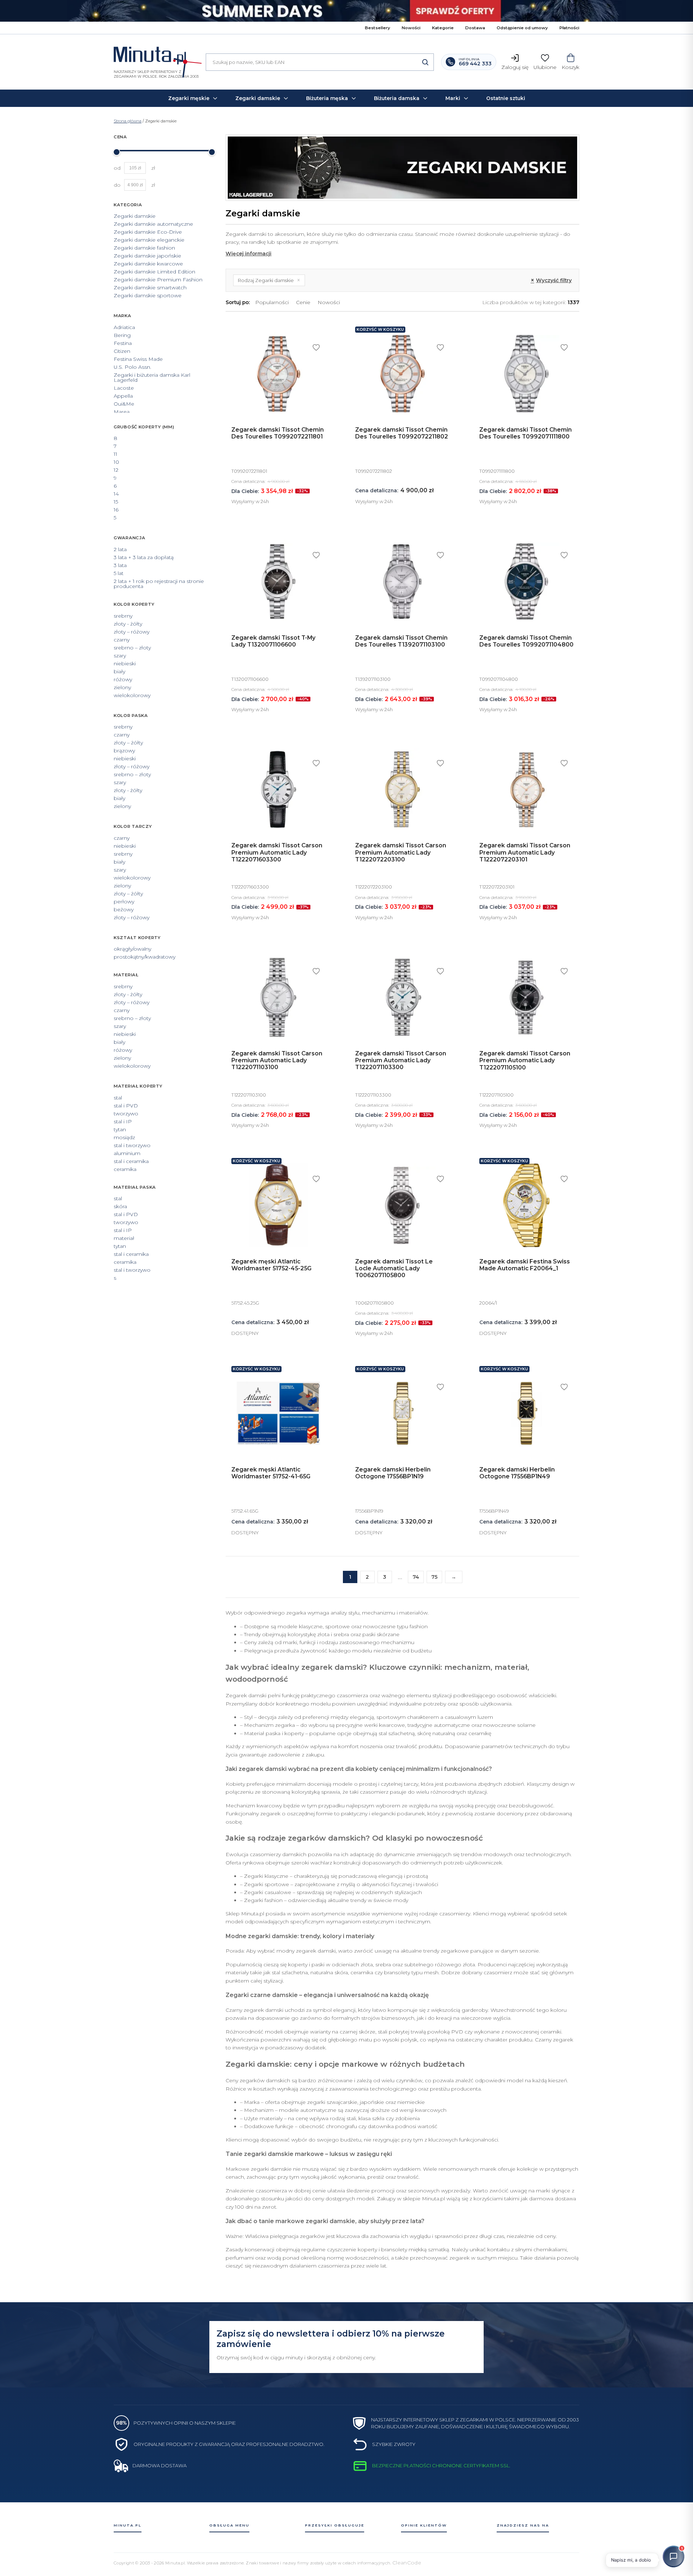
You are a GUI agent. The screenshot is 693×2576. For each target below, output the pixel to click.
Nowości (411, 28)
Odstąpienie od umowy (522, 28)
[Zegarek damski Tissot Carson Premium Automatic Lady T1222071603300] (278, 789)
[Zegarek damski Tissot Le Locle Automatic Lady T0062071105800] (402, 1205)
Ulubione (545, 67)
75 (434, 1577)
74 (416, 1577)
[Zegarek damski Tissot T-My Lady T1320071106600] (278, 581)
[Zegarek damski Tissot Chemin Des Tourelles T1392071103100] (402, 581)
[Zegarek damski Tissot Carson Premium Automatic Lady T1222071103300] (402, 997)
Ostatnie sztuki (506, 98)
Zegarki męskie (189, 98)
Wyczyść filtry (551, 280)
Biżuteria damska (397, 98)
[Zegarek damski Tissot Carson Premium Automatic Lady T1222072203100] (402, 789)
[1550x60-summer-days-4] (346, 11)
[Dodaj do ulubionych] (316, 347)
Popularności (272, 302)
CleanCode (407, 2563)
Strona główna (128, 121)
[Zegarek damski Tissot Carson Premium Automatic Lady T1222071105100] (526, 997)
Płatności (569, 28)
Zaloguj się (515, 67)
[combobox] (320, 62)
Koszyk (570, 67)
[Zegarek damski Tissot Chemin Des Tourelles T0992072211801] (278, 374)
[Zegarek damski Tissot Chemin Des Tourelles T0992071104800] (526, 581)
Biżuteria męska (327, 98)
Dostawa (475, 28)
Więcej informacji (249, 254)
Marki (453, 98)
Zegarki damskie (258, 98)
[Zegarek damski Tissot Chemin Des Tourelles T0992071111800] (526, 374)
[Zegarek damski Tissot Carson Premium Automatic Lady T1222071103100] (278, 997)
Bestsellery (378, 28)
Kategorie (443, 28)
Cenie (303, 302)
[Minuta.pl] (156, 57)
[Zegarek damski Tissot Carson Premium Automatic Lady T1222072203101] (526, 789)
